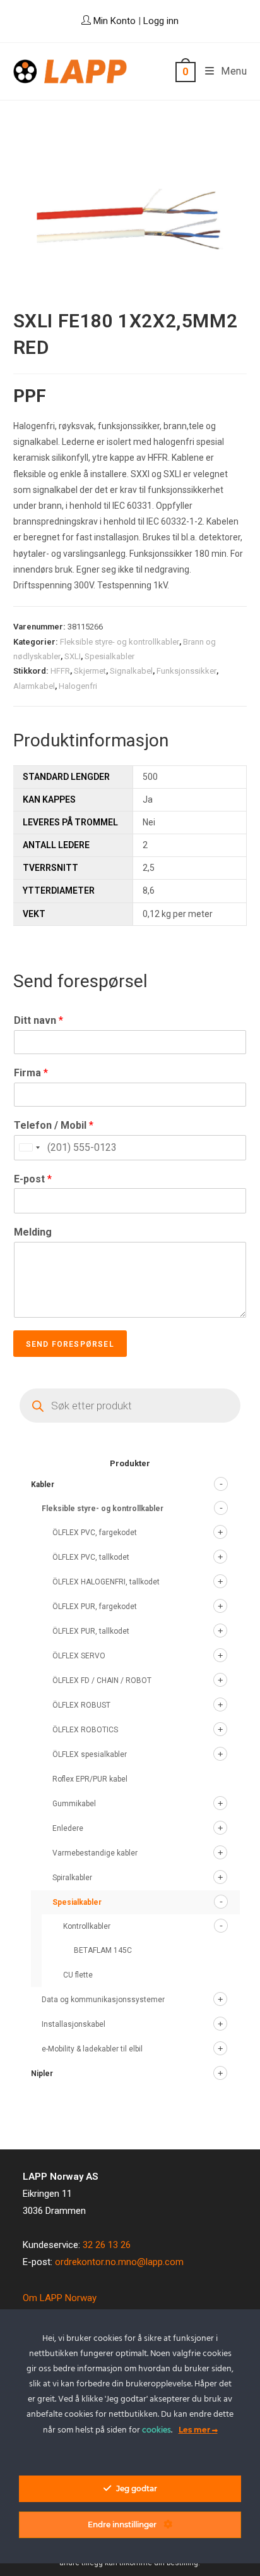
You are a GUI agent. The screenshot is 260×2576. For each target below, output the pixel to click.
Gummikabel (74, 1804)
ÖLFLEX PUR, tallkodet (91, 1631)
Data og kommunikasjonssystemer (103, 2000)
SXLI (73, 656)
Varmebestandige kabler (95, 1853)
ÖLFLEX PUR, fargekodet (95, 1607)
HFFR (60, 671)
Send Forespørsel (70, 1344)
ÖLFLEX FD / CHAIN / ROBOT (102, 1680)
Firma (31, 1073)
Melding (33, 1232)
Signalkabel (131, 671)
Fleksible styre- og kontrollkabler (120, 642)
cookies (157, 2430)
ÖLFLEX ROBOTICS (85, 1730)
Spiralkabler (72, 1878)
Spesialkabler (109, 656)
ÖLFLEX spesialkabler (90, 1754)
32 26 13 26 (107, 2245)
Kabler (43, 1485)
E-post (33, 1179)
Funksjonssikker (186, 671)
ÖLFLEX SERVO (79, 1656)
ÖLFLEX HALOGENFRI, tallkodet (106, 1582)
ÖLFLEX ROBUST (81, 1705)
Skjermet (90, 671)
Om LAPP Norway (60, 2298)
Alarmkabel (34, 686)
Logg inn (161, 21)
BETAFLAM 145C (103, 1950)
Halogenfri (78, 686)
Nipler (42, 2074)
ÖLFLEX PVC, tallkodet (91, 1557)
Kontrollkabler (87, 1926)
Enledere (68, 1828)
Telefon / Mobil (54, 1125)
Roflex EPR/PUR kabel (90, 1779)
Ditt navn (38, 1020)
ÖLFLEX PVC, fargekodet (95, 1533)
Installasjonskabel (74, 2024)
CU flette (78, 1975)
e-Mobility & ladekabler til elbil (92, 2049)
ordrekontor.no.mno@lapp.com (119, 2262)
